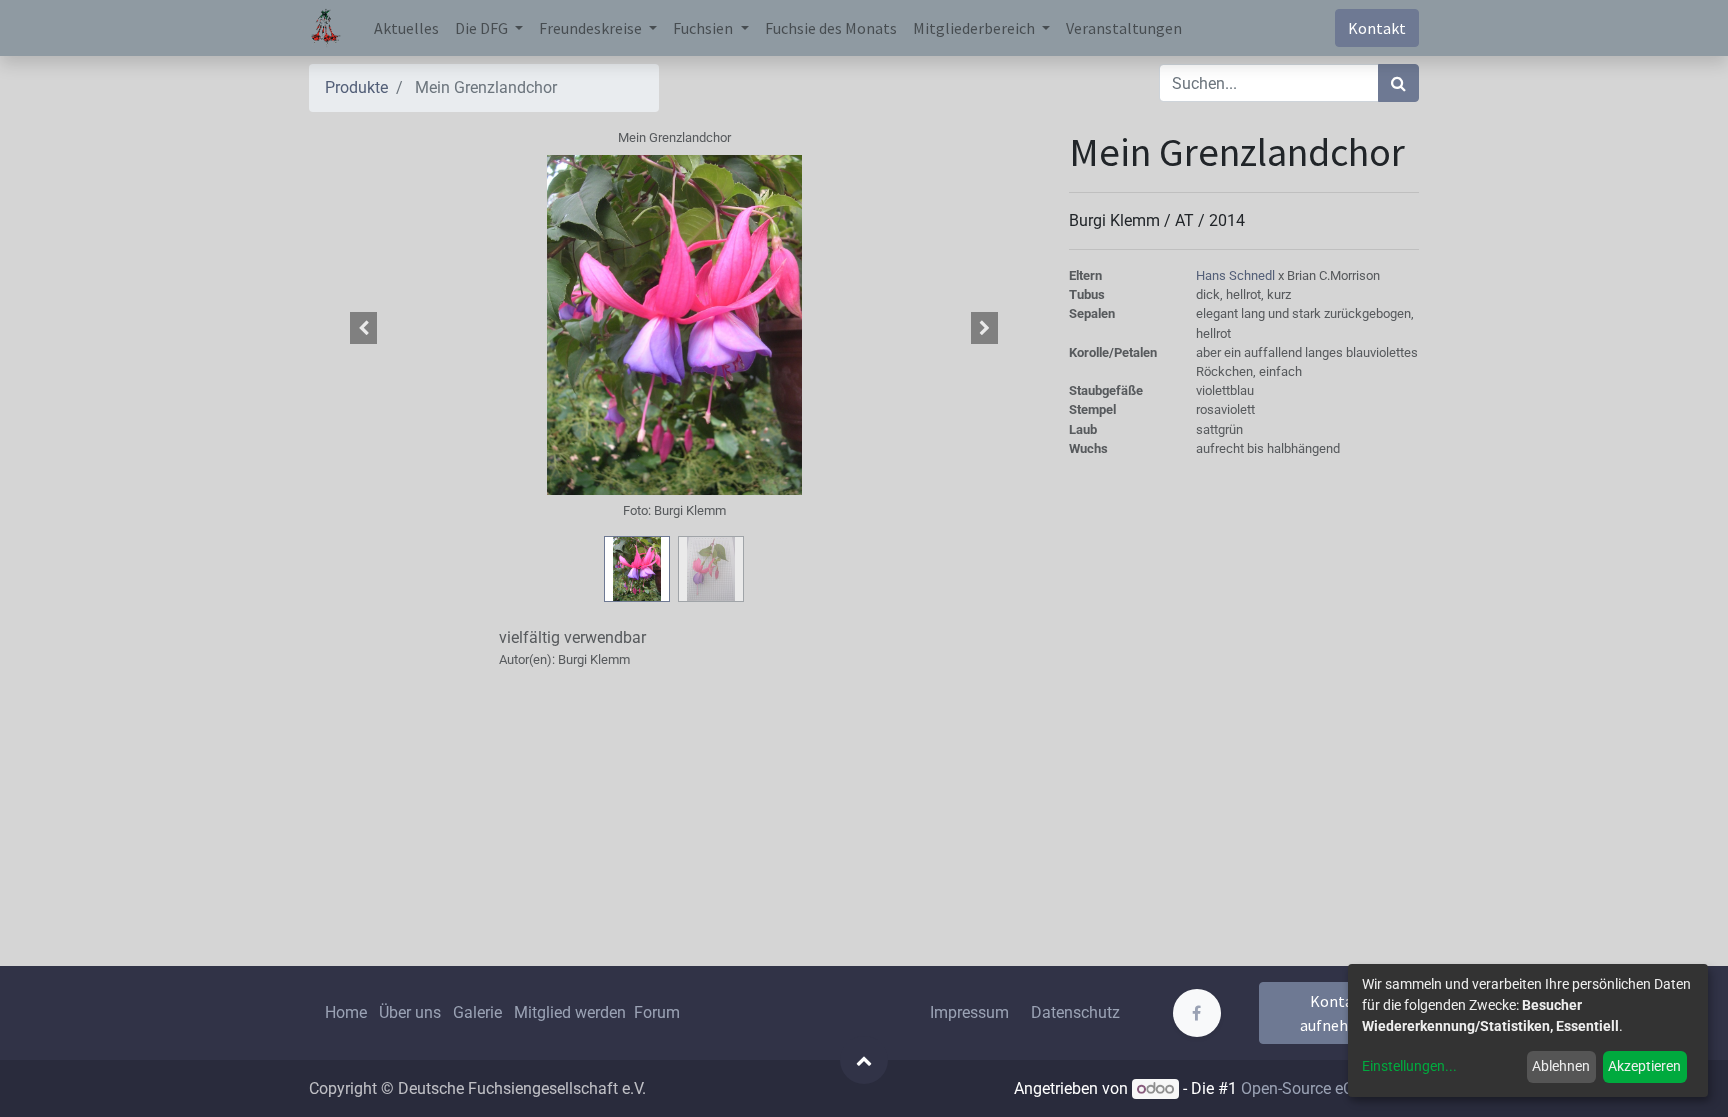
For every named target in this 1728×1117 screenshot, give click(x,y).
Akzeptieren (1644, 1066)
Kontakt (1377, 28)
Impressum (969, 1012)
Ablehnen (1561, 1066)
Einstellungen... (1409, 1066)
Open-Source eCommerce (1330, 1088)
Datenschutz (1075, 1012)
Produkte (356, 87)
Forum (657, 1012)
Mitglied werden (572, 1012)
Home (346, 1012)
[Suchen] (1398, 83)
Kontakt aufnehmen (1339, 1013)
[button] (364, 328)
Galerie (477, 1012)
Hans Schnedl (1237, 275)
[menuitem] (406, 28)
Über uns (410, 1012)
